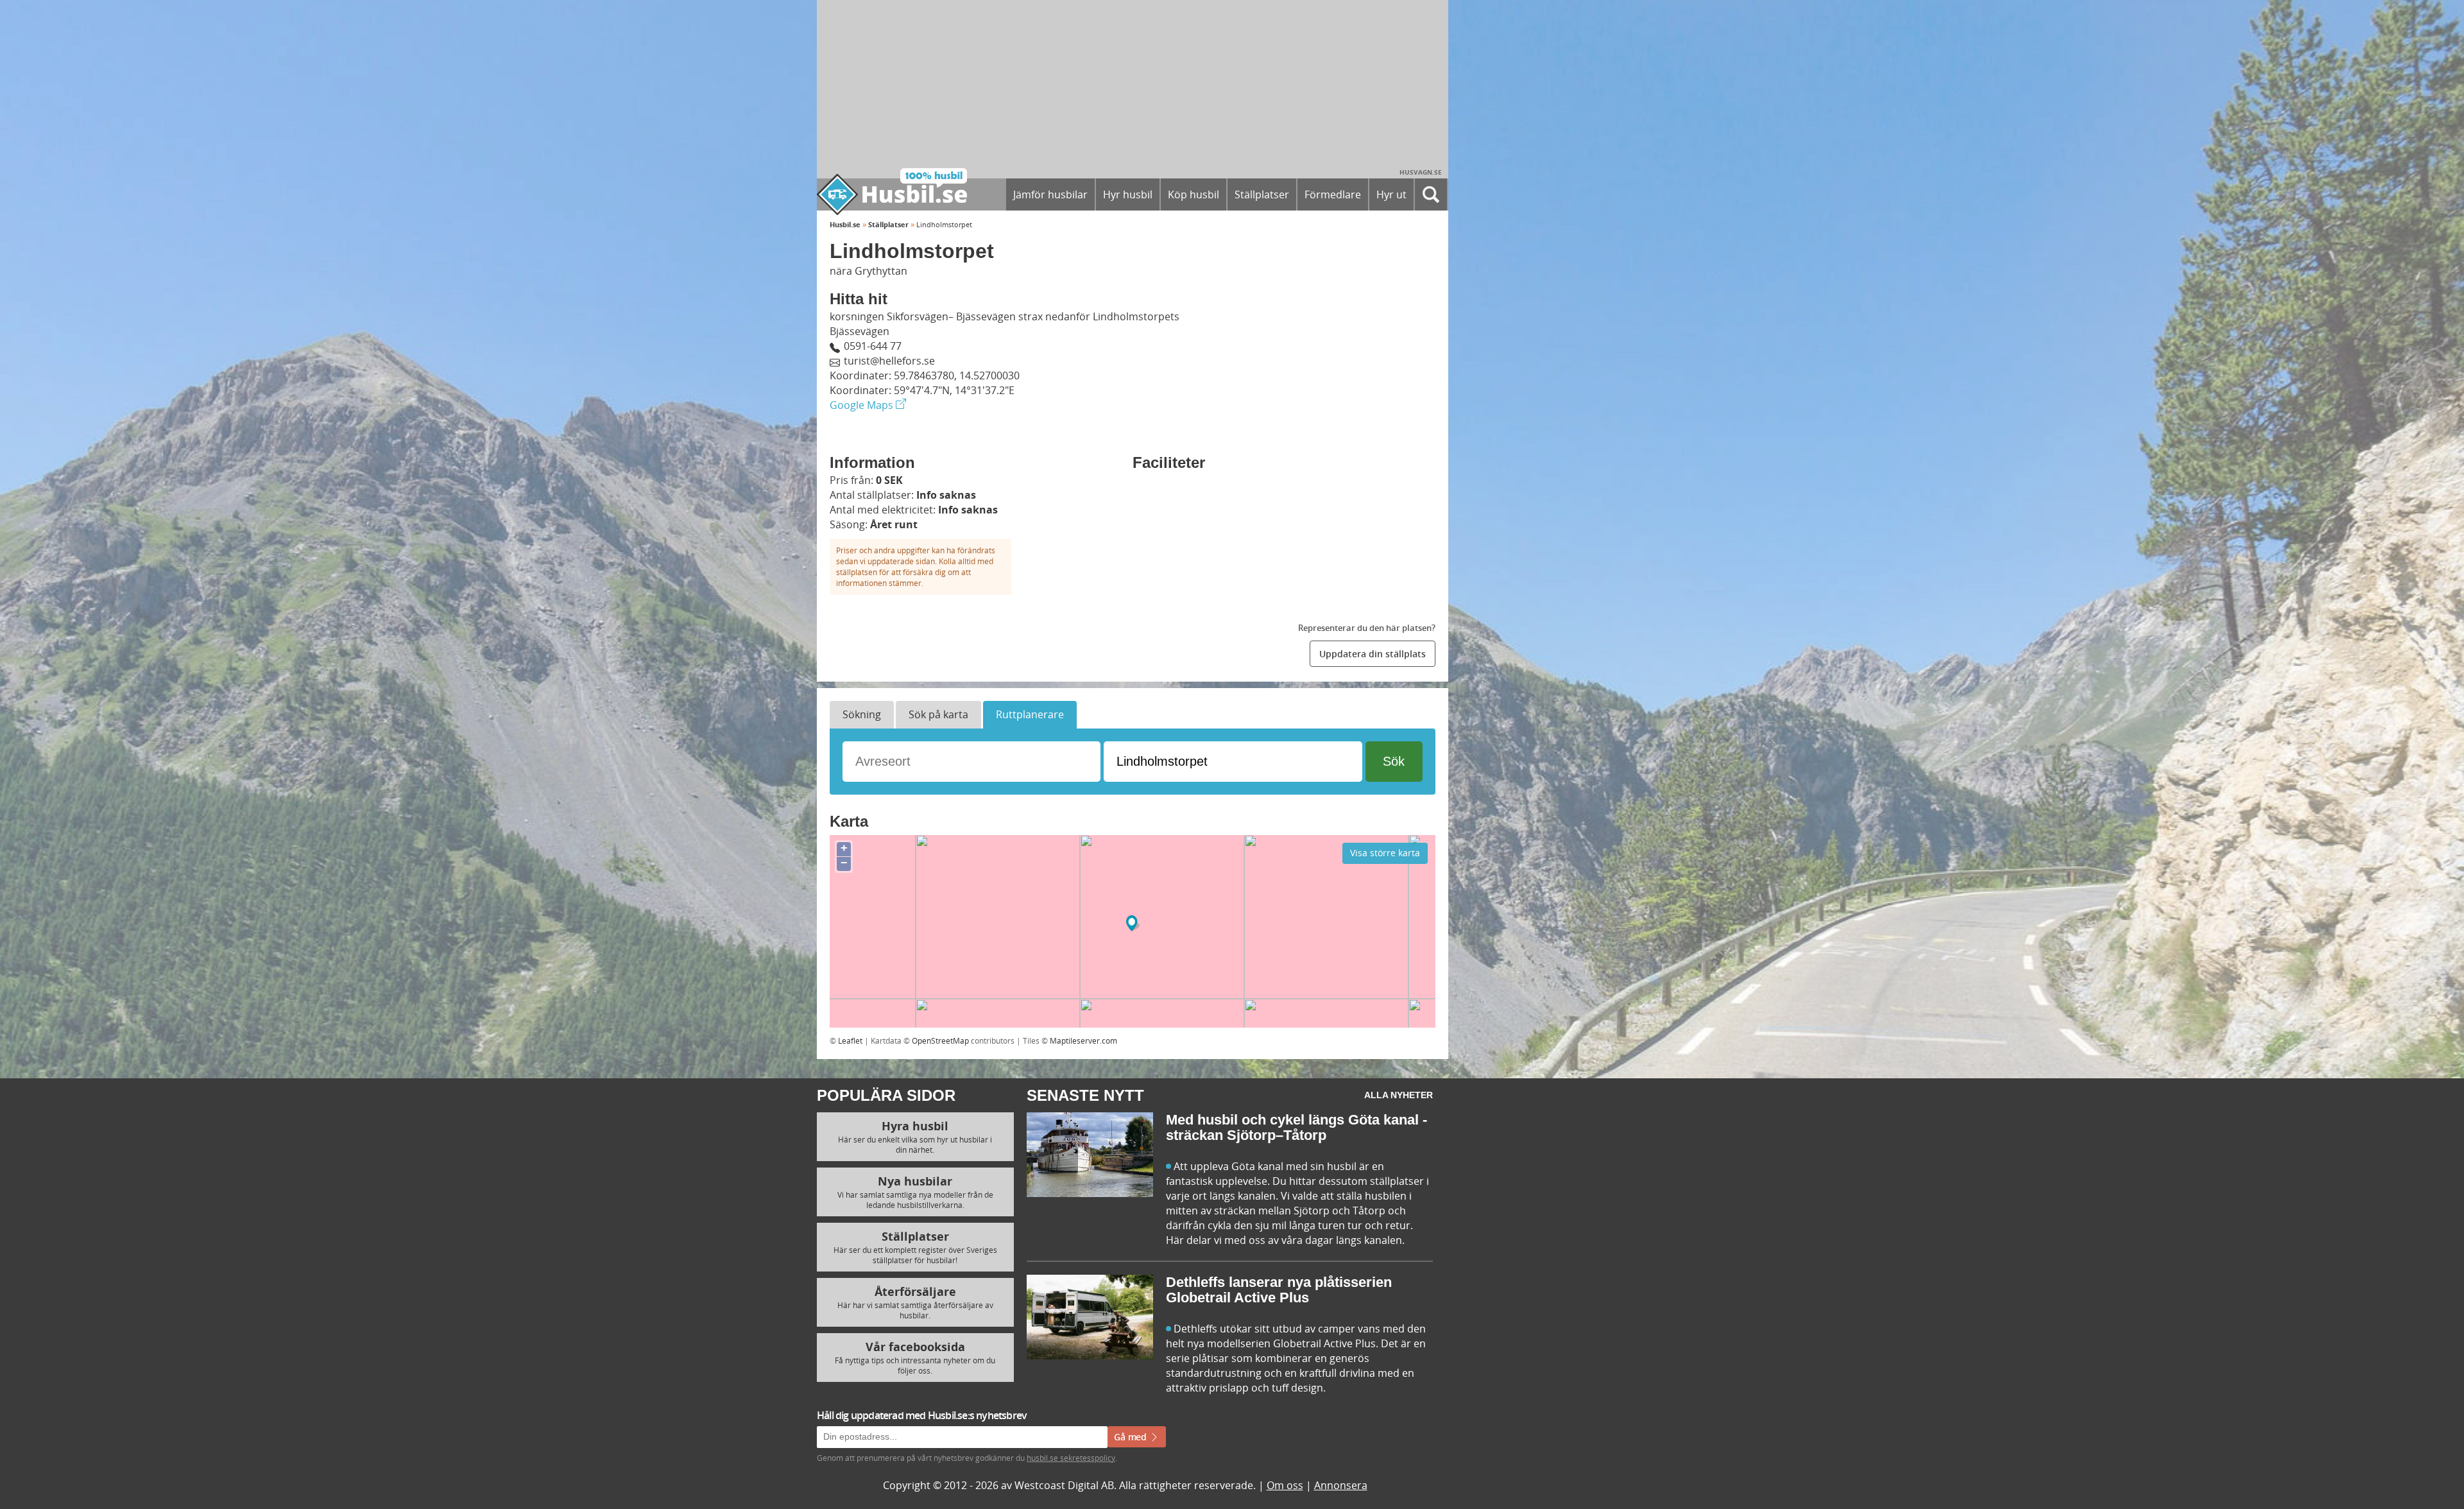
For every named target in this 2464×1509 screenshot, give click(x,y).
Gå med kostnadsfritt (1189, 907)
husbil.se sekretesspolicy (1349, 879)
